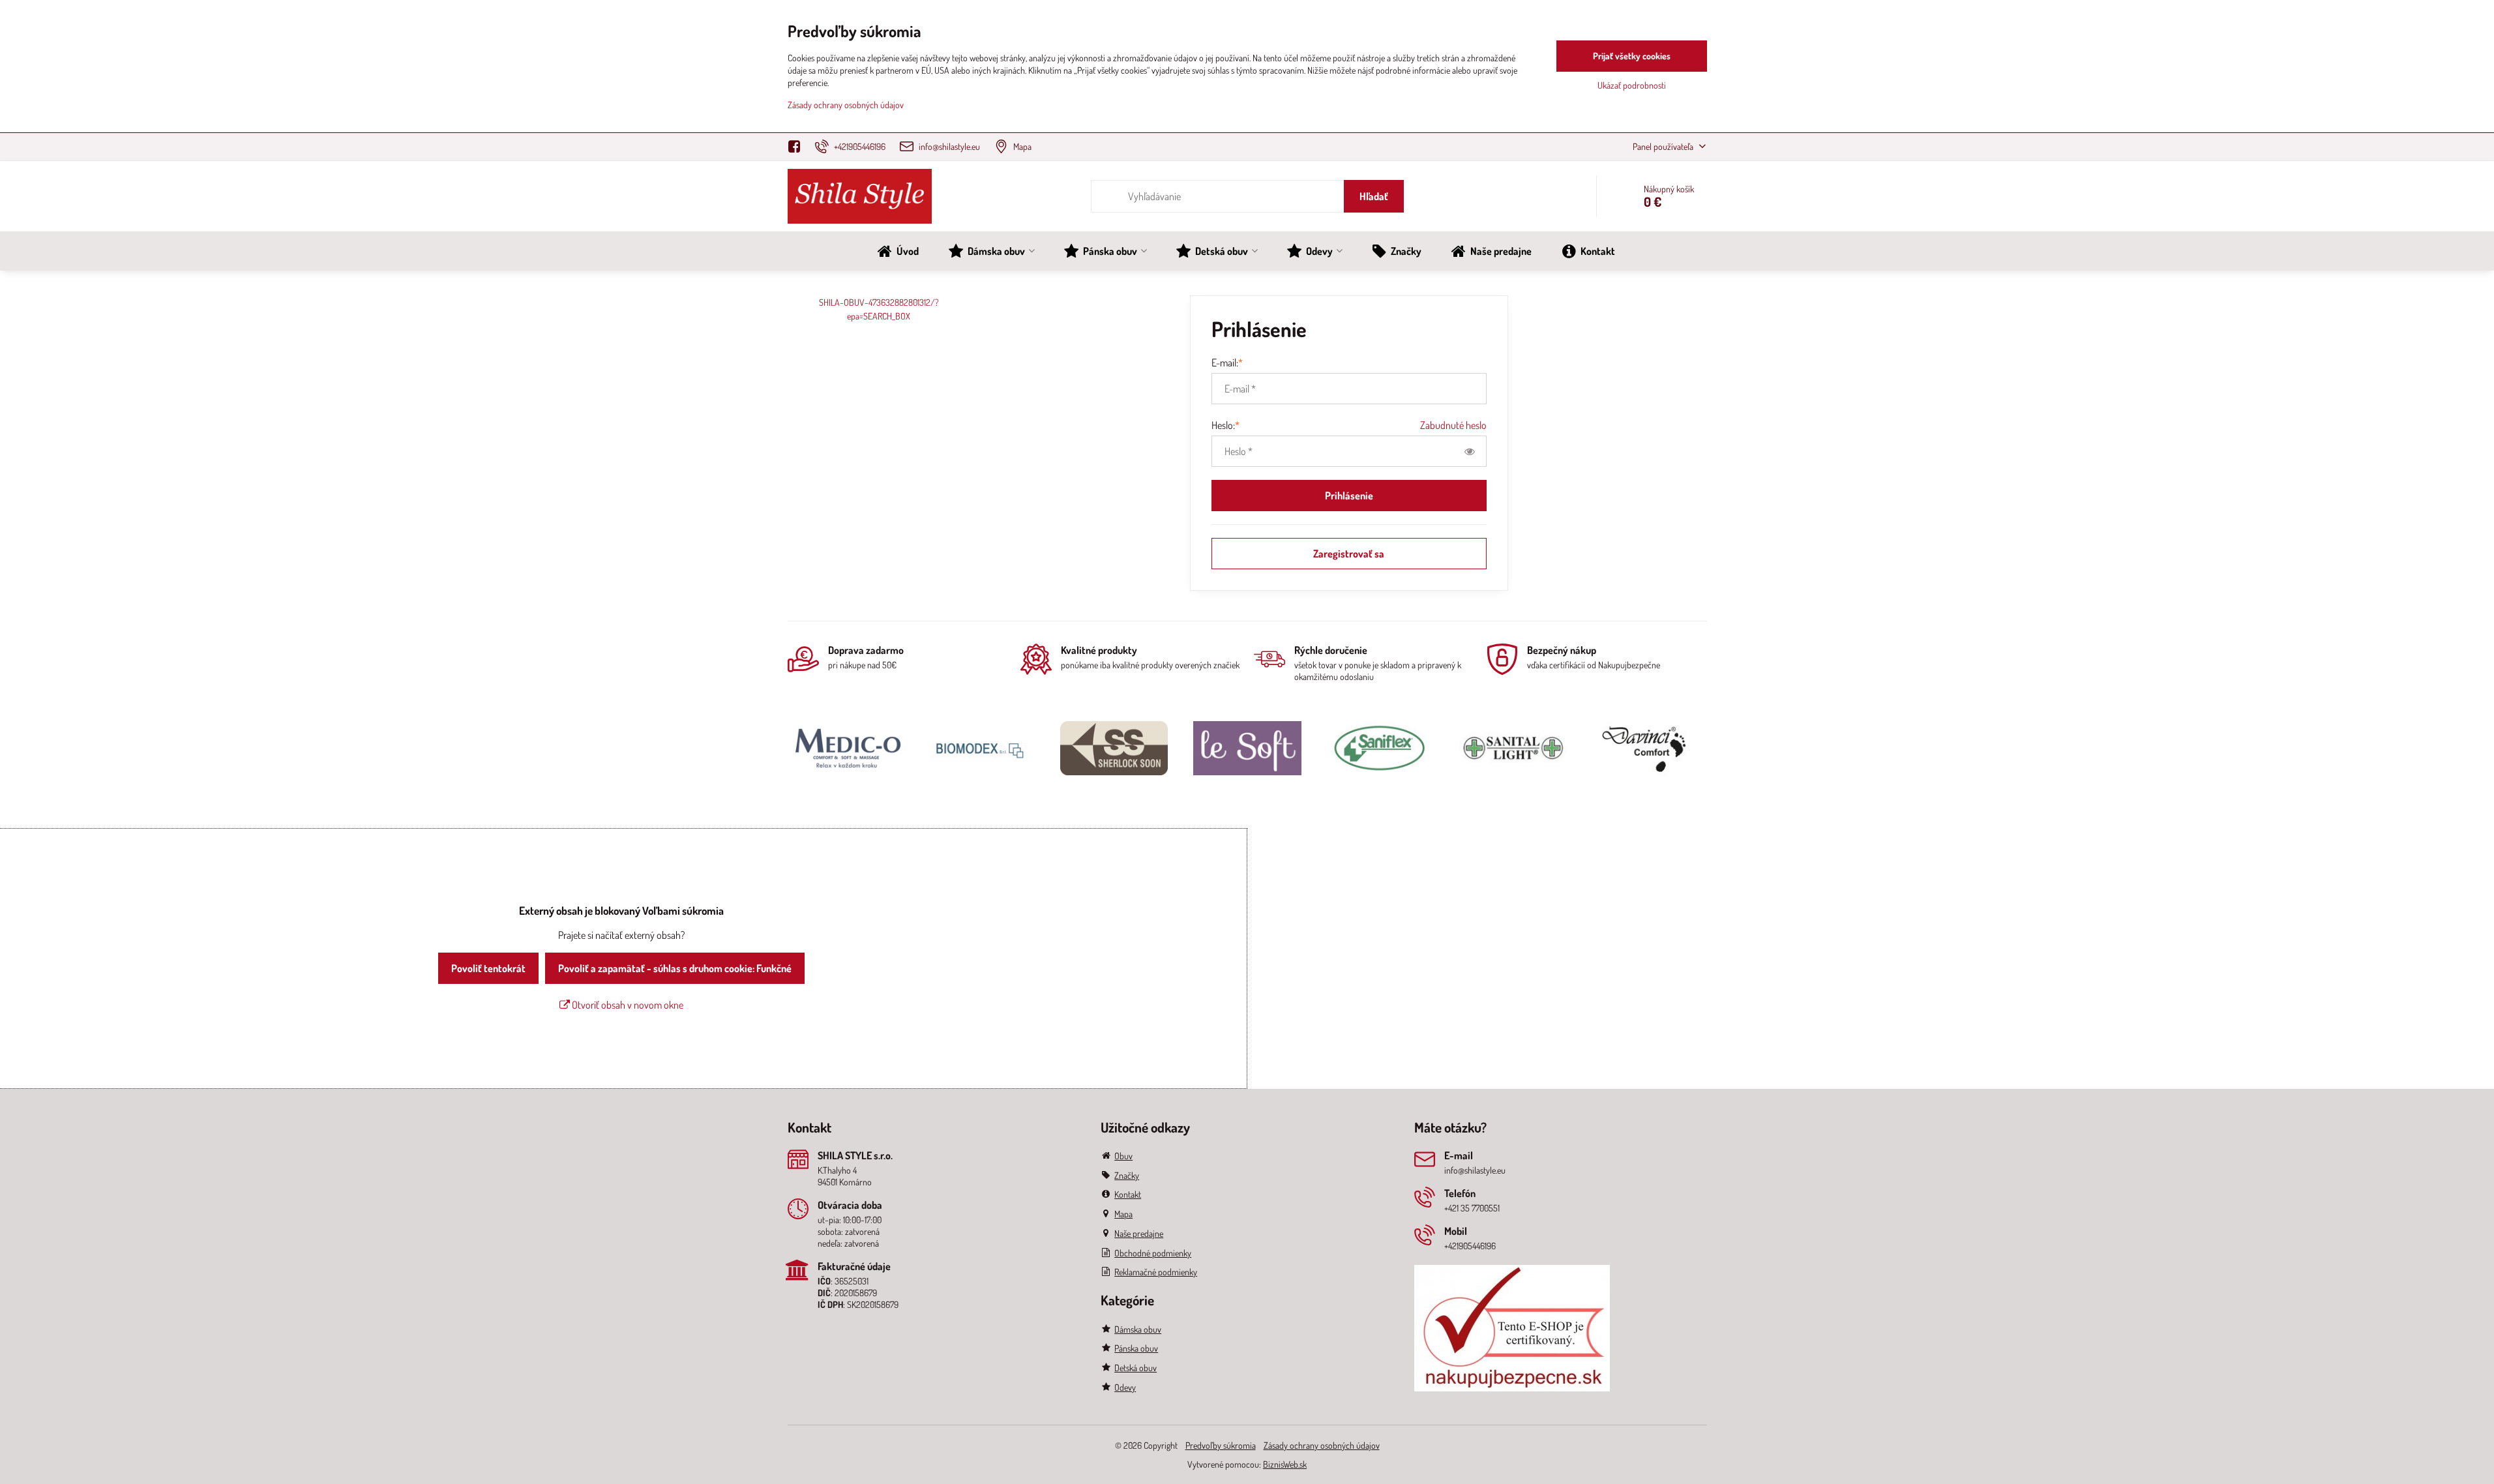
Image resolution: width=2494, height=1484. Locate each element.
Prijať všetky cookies (1632, 56)
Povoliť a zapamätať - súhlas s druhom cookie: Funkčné (675, 968)
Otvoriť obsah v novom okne (627, 1005)
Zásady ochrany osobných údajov (1322, 1445)
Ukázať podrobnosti (1632, 85)
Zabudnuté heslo (1453, 425)
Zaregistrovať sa (1349, 554)
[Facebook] (798, 147)
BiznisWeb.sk (1285, 1464)
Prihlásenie (1349, 496)
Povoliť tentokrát (488, 968)
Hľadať (1374, 196)
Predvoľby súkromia (1221, 1445)
